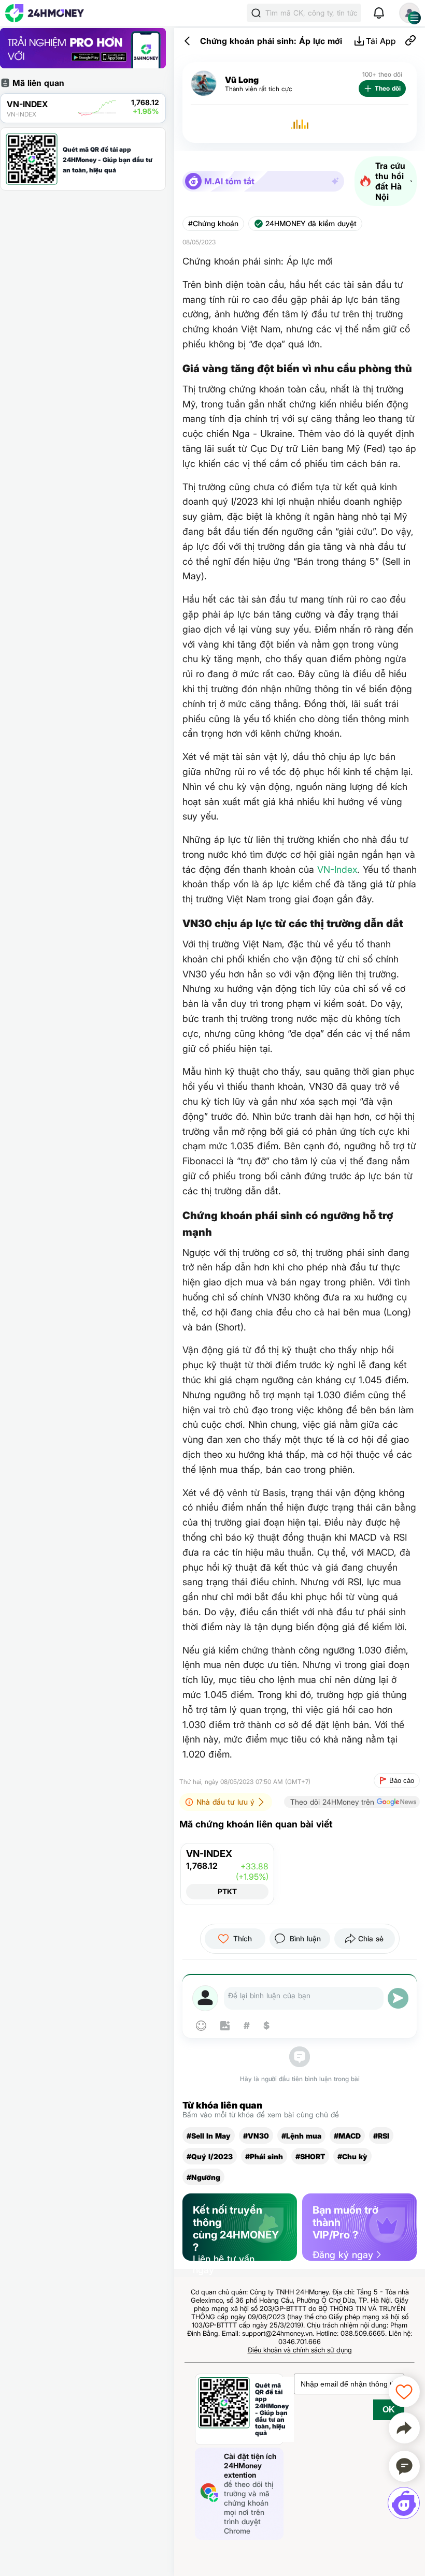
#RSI (381, 2136)
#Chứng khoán (213, 224)
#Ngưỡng (203, 2177)
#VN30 (256, 2136)
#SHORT (310, 2156)
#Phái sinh (264, 2156)
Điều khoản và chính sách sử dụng (300, 2350)
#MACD (347, 2136)
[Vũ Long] (204, 84)
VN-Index (337, 869)
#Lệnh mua (301, 2136)
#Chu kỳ (352, 2156)
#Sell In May (209, 2136)
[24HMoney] (45, 13)
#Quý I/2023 (210, 2156)
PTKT (227, 1891)
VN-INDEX (209, 1854)
